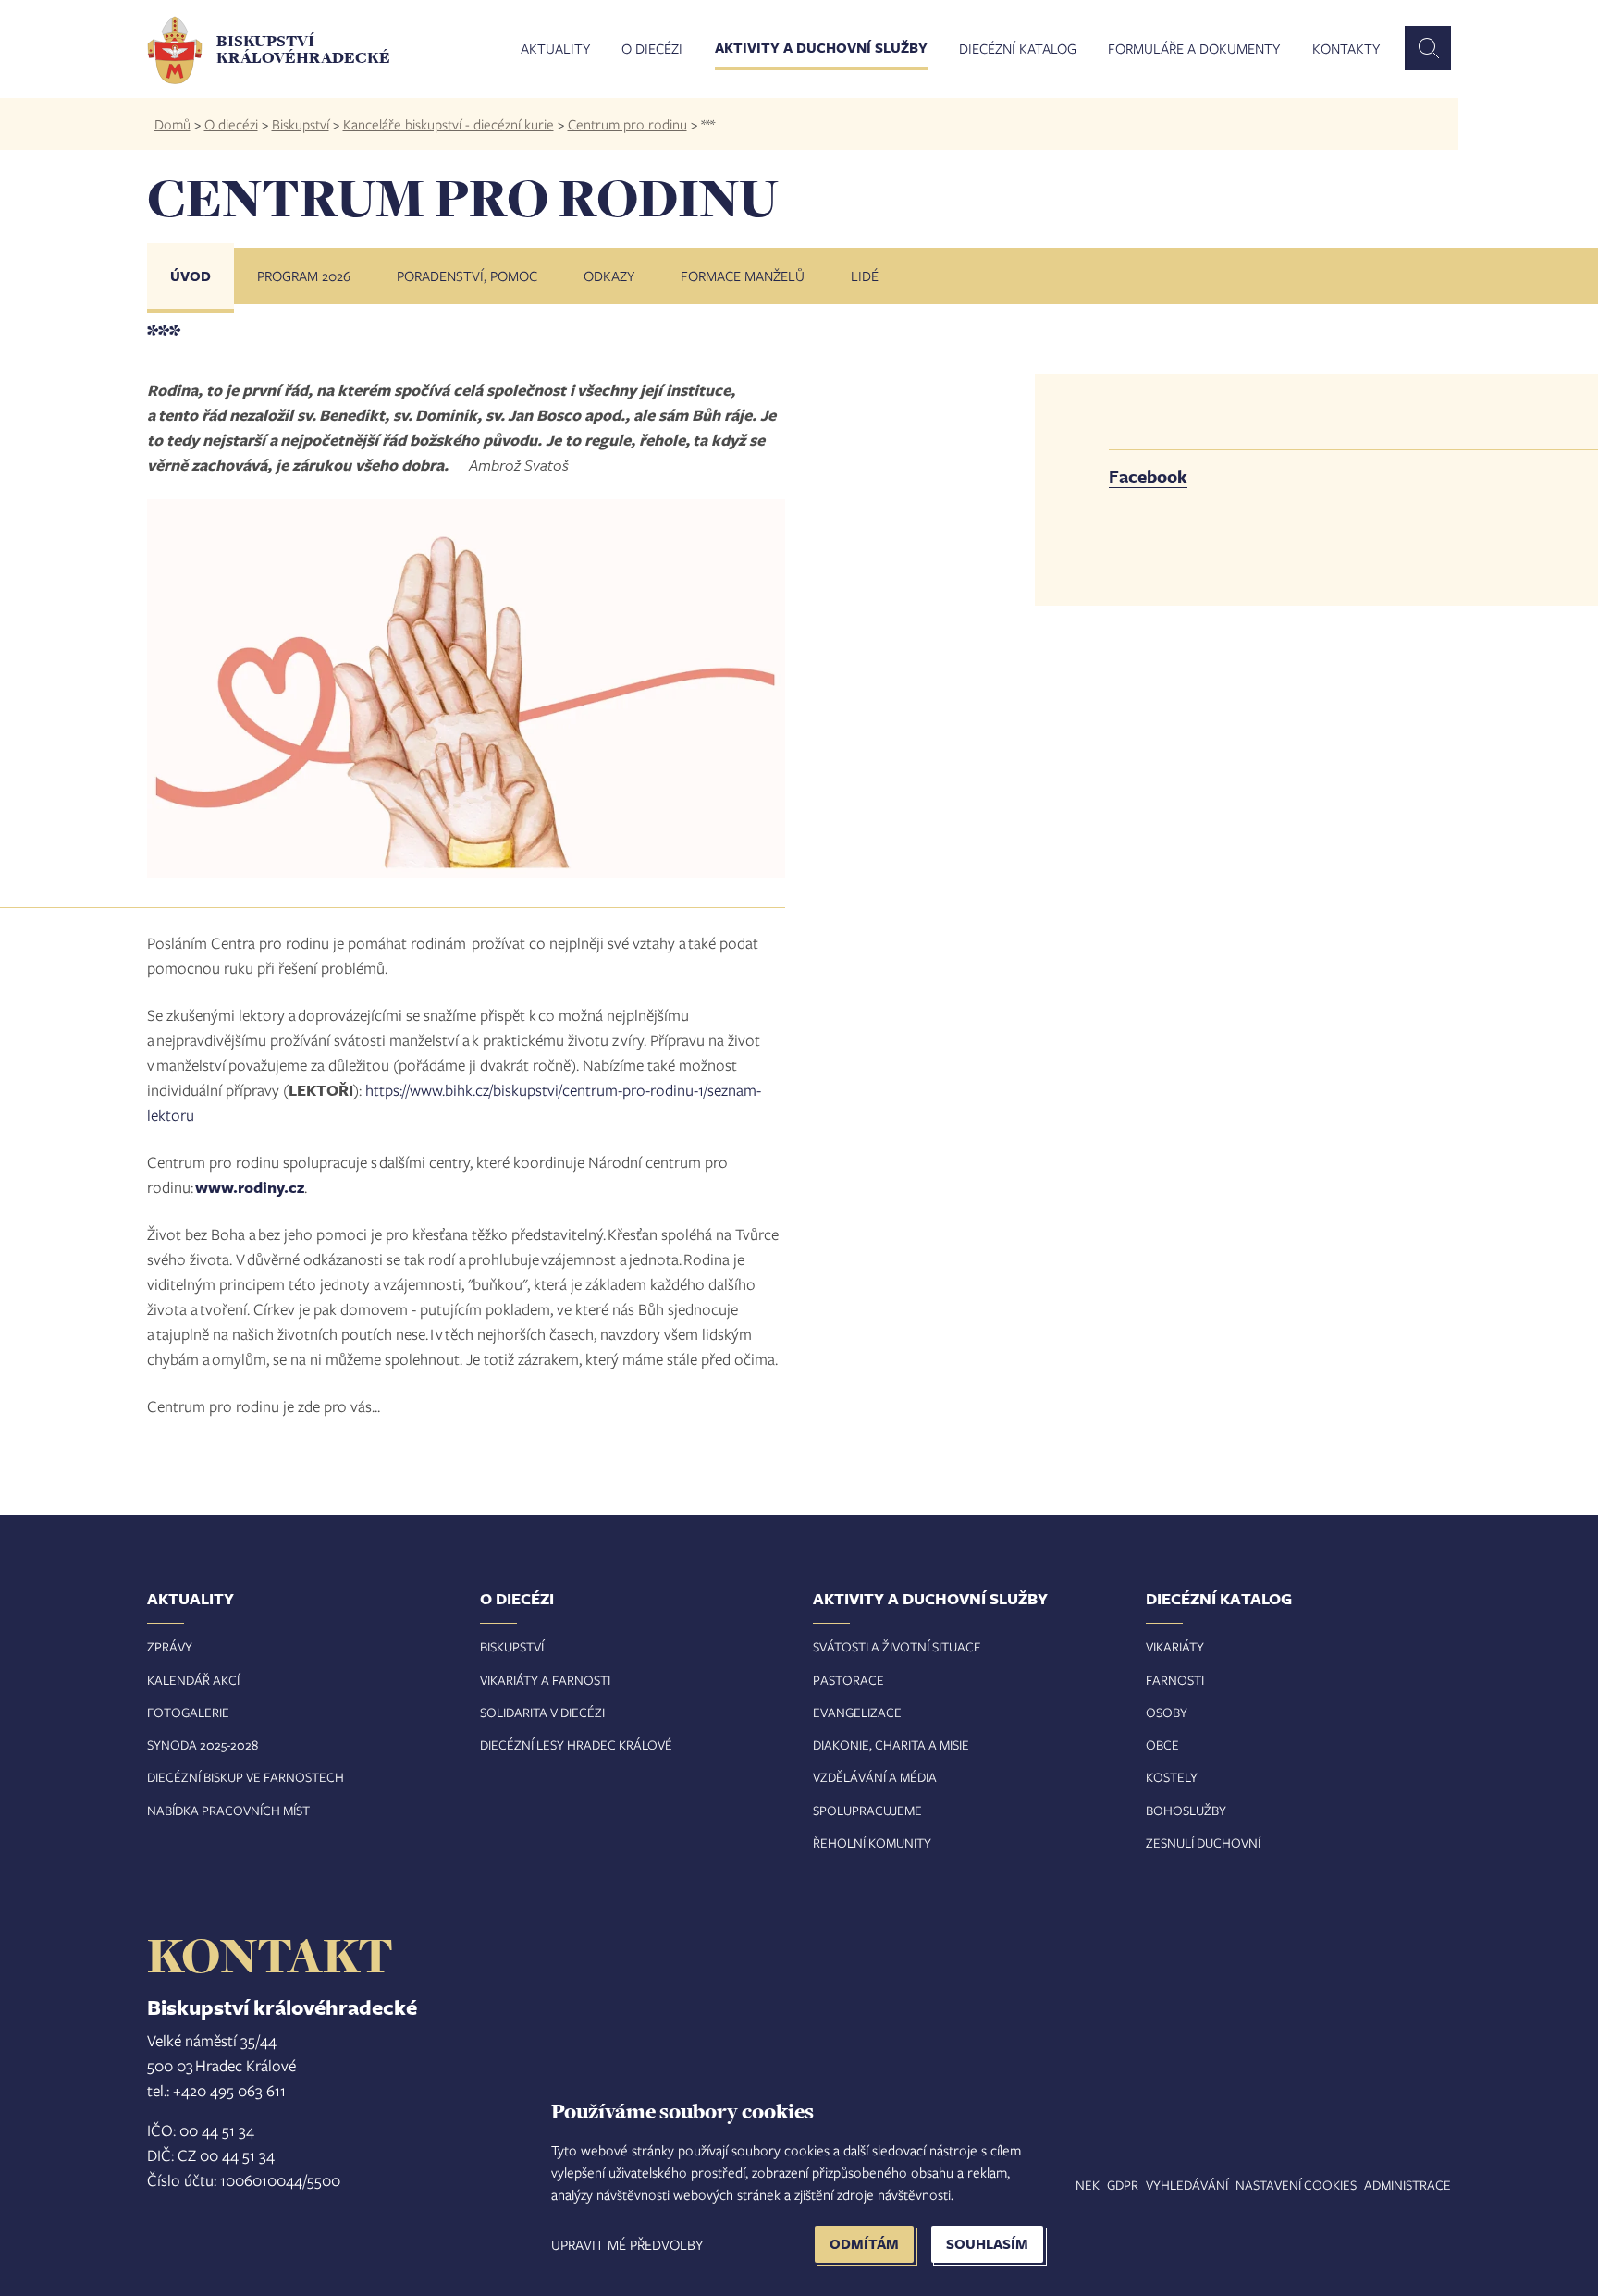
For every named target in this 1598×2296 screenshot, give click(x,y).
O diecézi (652, 49)
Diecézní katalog (1018, 49)
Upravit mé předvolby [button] (627, 2244)
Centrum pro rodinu (627, 124)
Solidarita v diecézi (542, 1712)
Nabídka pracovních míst (228, 1810)
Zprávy (170, 1646)
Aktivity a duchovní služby (821, 49)
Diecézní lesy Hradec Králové (576, 1744)
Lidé (865, 276)
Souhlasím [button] (987, 2244)
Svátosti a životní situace (897, 1646)
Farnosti (1175, 1680)
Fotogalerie (188, 1712)
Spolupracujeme (867, 1810)
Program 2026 (304, 276)
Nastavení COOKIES (1296, 2185)
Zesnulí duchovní (1203, 1842)
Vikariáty (1175, 1646)
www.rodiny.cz (250, 1186)
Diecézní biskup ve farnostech (246, 1777)
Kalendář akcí (193, 1680)
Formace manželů (743, 276)
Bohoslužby (1186, 1810)
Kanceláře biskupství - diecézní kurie (449, 124)
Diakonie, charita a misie (891, 1744)
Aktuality (555, 49)
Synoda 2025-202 (199, 1744)
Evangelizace (857, 1712)
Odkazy (609, 276)
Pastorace (848, 1680)
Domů (172, 124)
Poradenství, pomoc (467, 276)
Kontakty (1346, 49)
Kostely (1172, 1777)
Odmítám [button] (864, 2244)
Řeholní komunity (872, 1842)
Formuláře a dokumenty (1194, 49)
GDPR (1123, 2185)
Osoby (1167, 1712)
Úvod (191, 276)
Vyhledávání (1187, 2185)
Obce (1162, 1744)
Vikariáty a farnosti (545, 1680)
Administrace (1407, 2185)
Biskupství (301, 124)
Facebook (1148, 476)
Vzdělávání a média (875, 1777)
